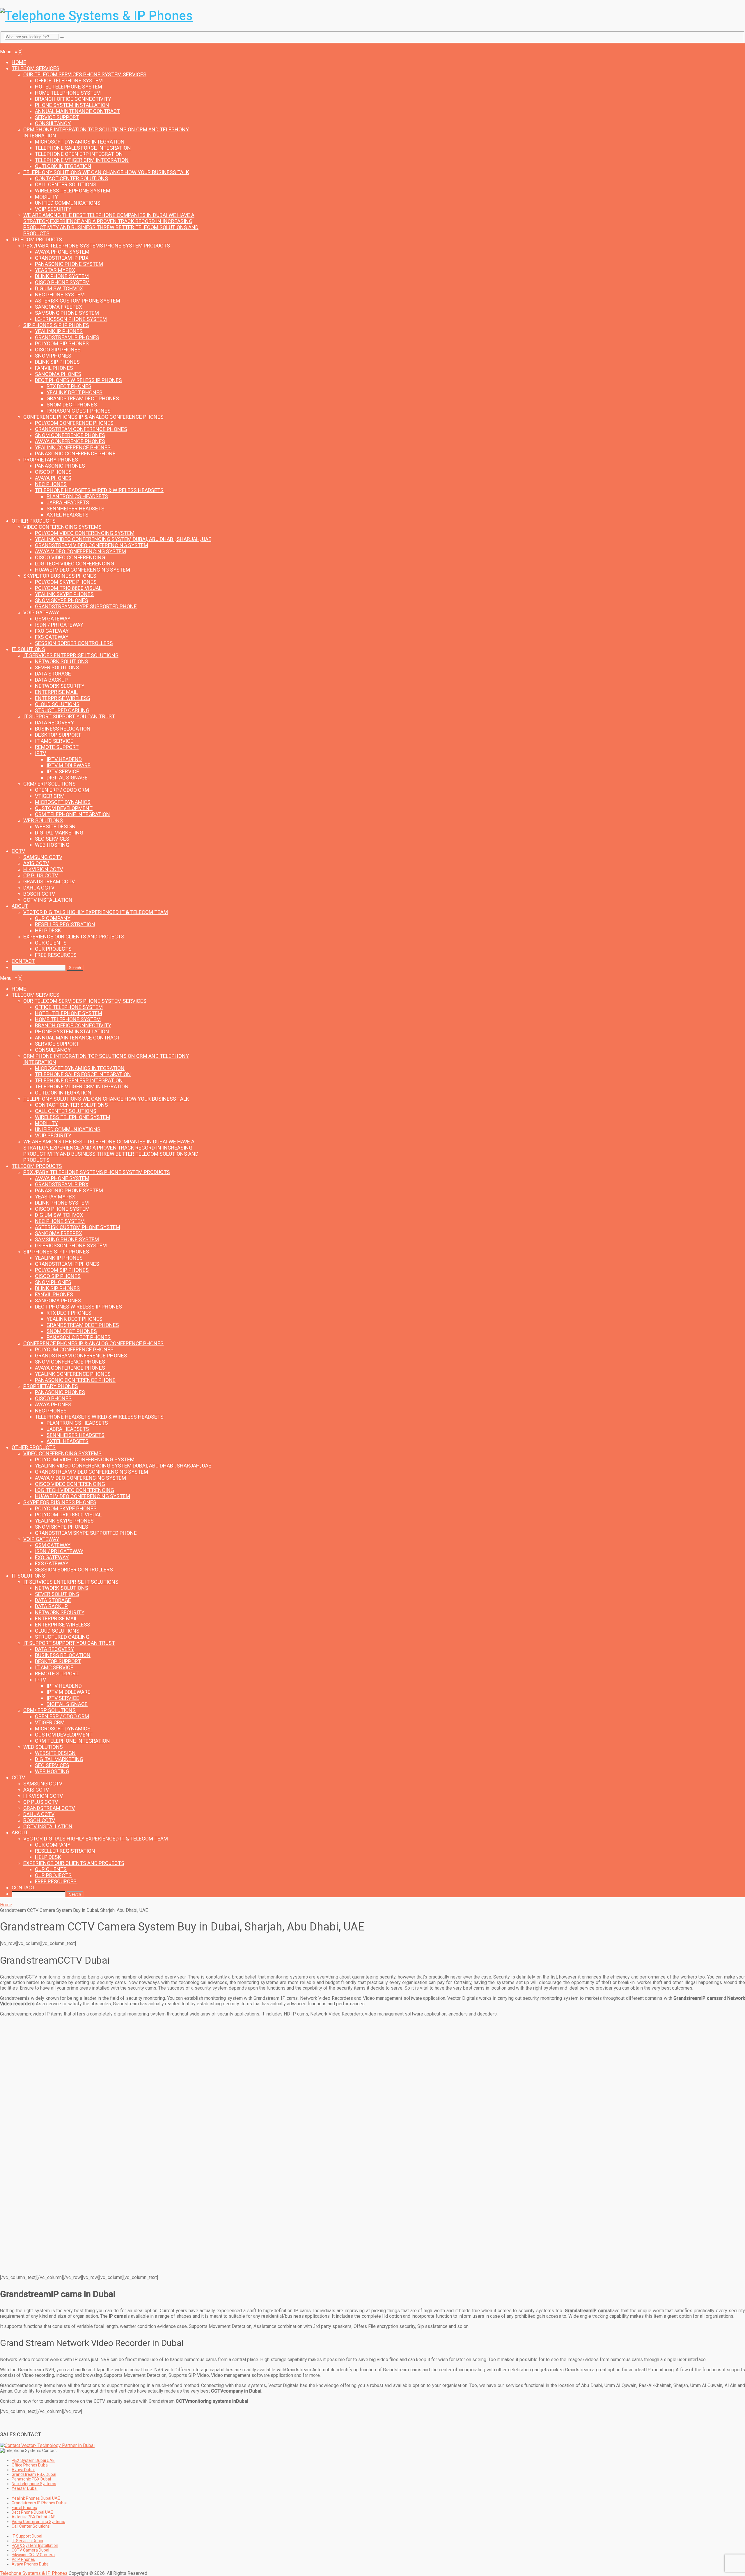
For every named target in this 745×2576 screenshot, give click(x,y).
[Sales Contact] (47, 2445)
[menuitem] (19, 62)
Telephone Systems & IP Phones (34, 2573)
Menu (6, 46)
